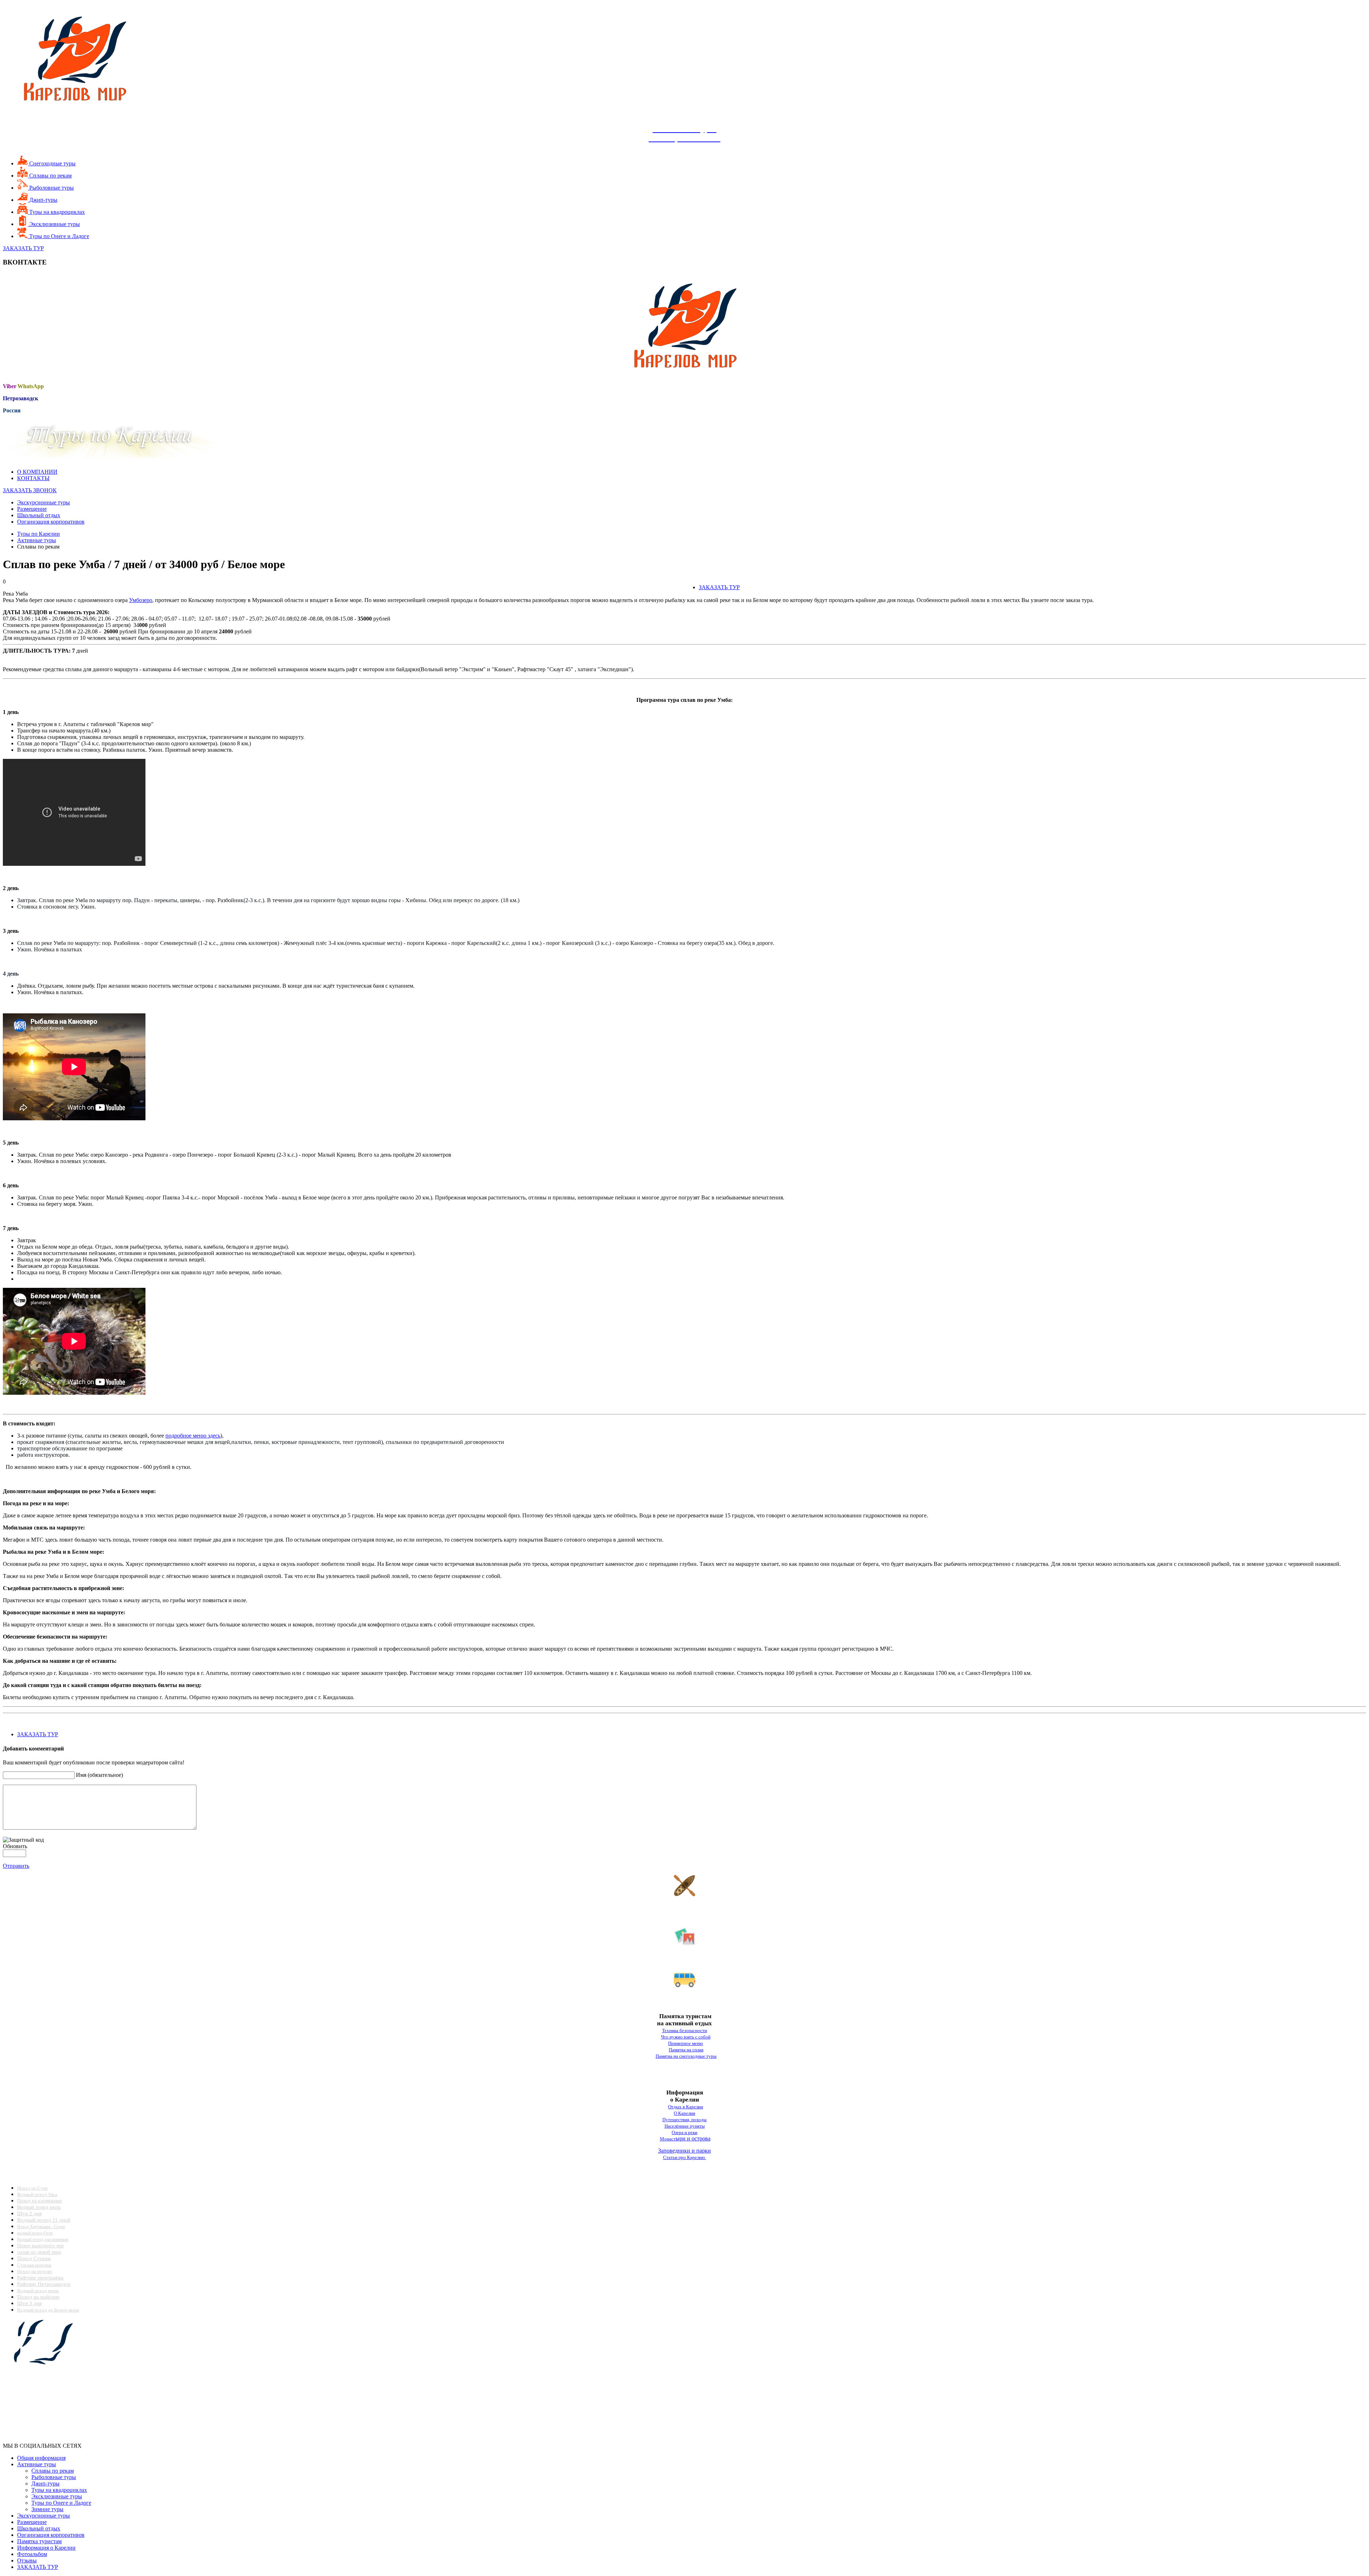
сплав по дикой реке (39, 2252)
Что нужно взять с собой (686, 2037)
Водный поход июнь (38, 2291)
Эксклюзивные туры (54, 224)
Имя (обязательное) (99, 1775)
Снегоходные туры (52, 163)
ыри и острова (693, 2138)
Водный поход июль (39, 2207)
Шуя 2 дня (29, 2213)
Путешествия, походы (684, 2120)
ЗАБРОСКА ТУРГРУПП (685, 1998)
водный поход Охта (35, 2233)
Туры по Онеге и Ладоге (58, 236)
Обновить (15, 1846)
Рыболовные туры (51, 188)
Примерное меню (686, 2043)
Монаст (668, 2139)
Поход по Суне (32, 2188)
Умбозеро (141, 600)
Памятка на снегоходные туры (686, 2056)
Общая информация (41, 2458)
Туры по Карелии (39, 534)
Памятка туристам (39, 2541)
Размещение (32, 509)
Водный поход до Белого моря (48, 2310)
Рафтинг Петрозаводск (44, 2284)
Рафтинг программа (40, 2278)
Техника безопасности (684, 2030)
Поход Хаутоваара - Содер (41, 2227)
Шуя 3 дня (29, 2303)
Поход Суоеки (34, 2258)
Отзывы (27, 2560)
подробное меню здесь (193, 1436)
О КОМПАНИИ (37, 472)
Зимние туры (47, 2509)
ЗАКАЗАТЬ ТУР (23, 248)
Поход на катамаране (40, 2201)
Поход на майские (38, 2297)
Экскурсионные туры (43, 502)
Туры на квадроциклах (56, 212)
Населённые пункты (685, 2126)
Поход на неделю (35, 2271)
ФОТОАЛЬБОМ (685, 1957)
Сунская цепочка (34, 2265)
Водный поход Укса (37, 2194)
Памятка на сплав (686, 2050)
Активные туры (37, 540)
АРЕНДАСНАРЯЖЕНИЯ (684, 1911)
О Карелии (684, 2113)
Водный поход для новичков (43, 2240)
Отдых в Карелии (686, 2107)
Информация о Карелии (46, 2548)
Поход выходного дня (40, 2246)
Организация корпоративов (51, 522)
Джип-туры (43, 200)
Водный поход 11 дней (44, 2220)
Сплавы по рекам (50, 176)
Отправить (16, 1866)
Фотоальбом (32, 2554)
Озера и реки (684, 2132)
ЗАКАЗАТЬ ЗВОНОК (30, 490)
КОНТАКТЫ (33, 478)
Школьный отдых (39, 515)
